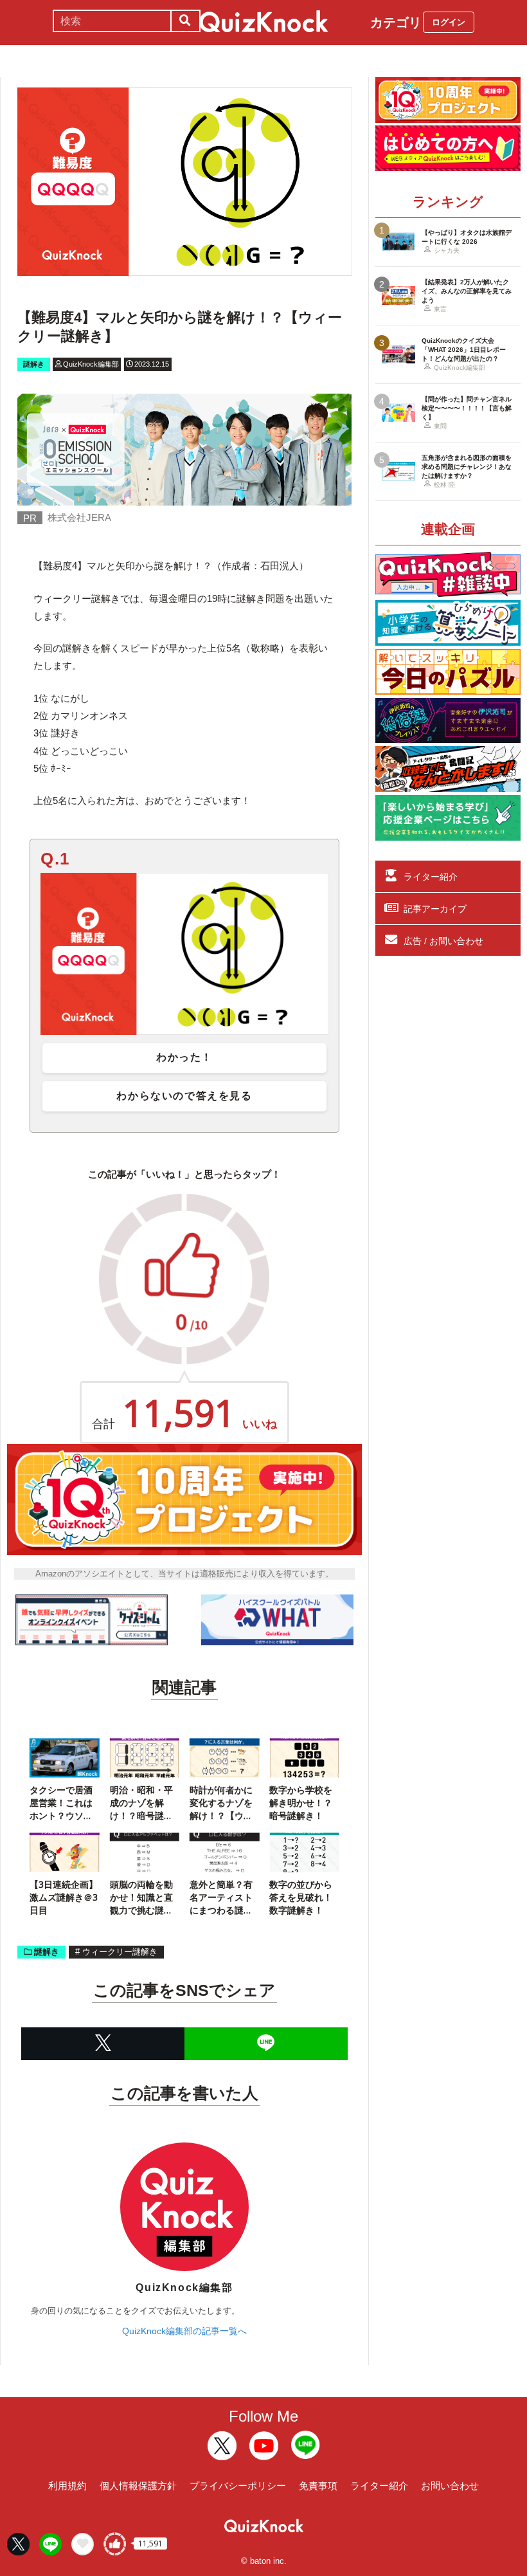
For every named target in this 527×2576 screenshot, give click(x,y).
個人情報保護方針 (138, 2486)
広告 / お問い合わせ (443, 941)
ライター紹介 (431, 877)
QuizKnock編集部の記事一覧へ (184, 2331)
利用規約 (67, 2486)
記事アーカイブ (435, 909)
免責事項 (318, 2486)
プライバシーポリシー (238, 2486)
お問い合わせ (450, 2486)
